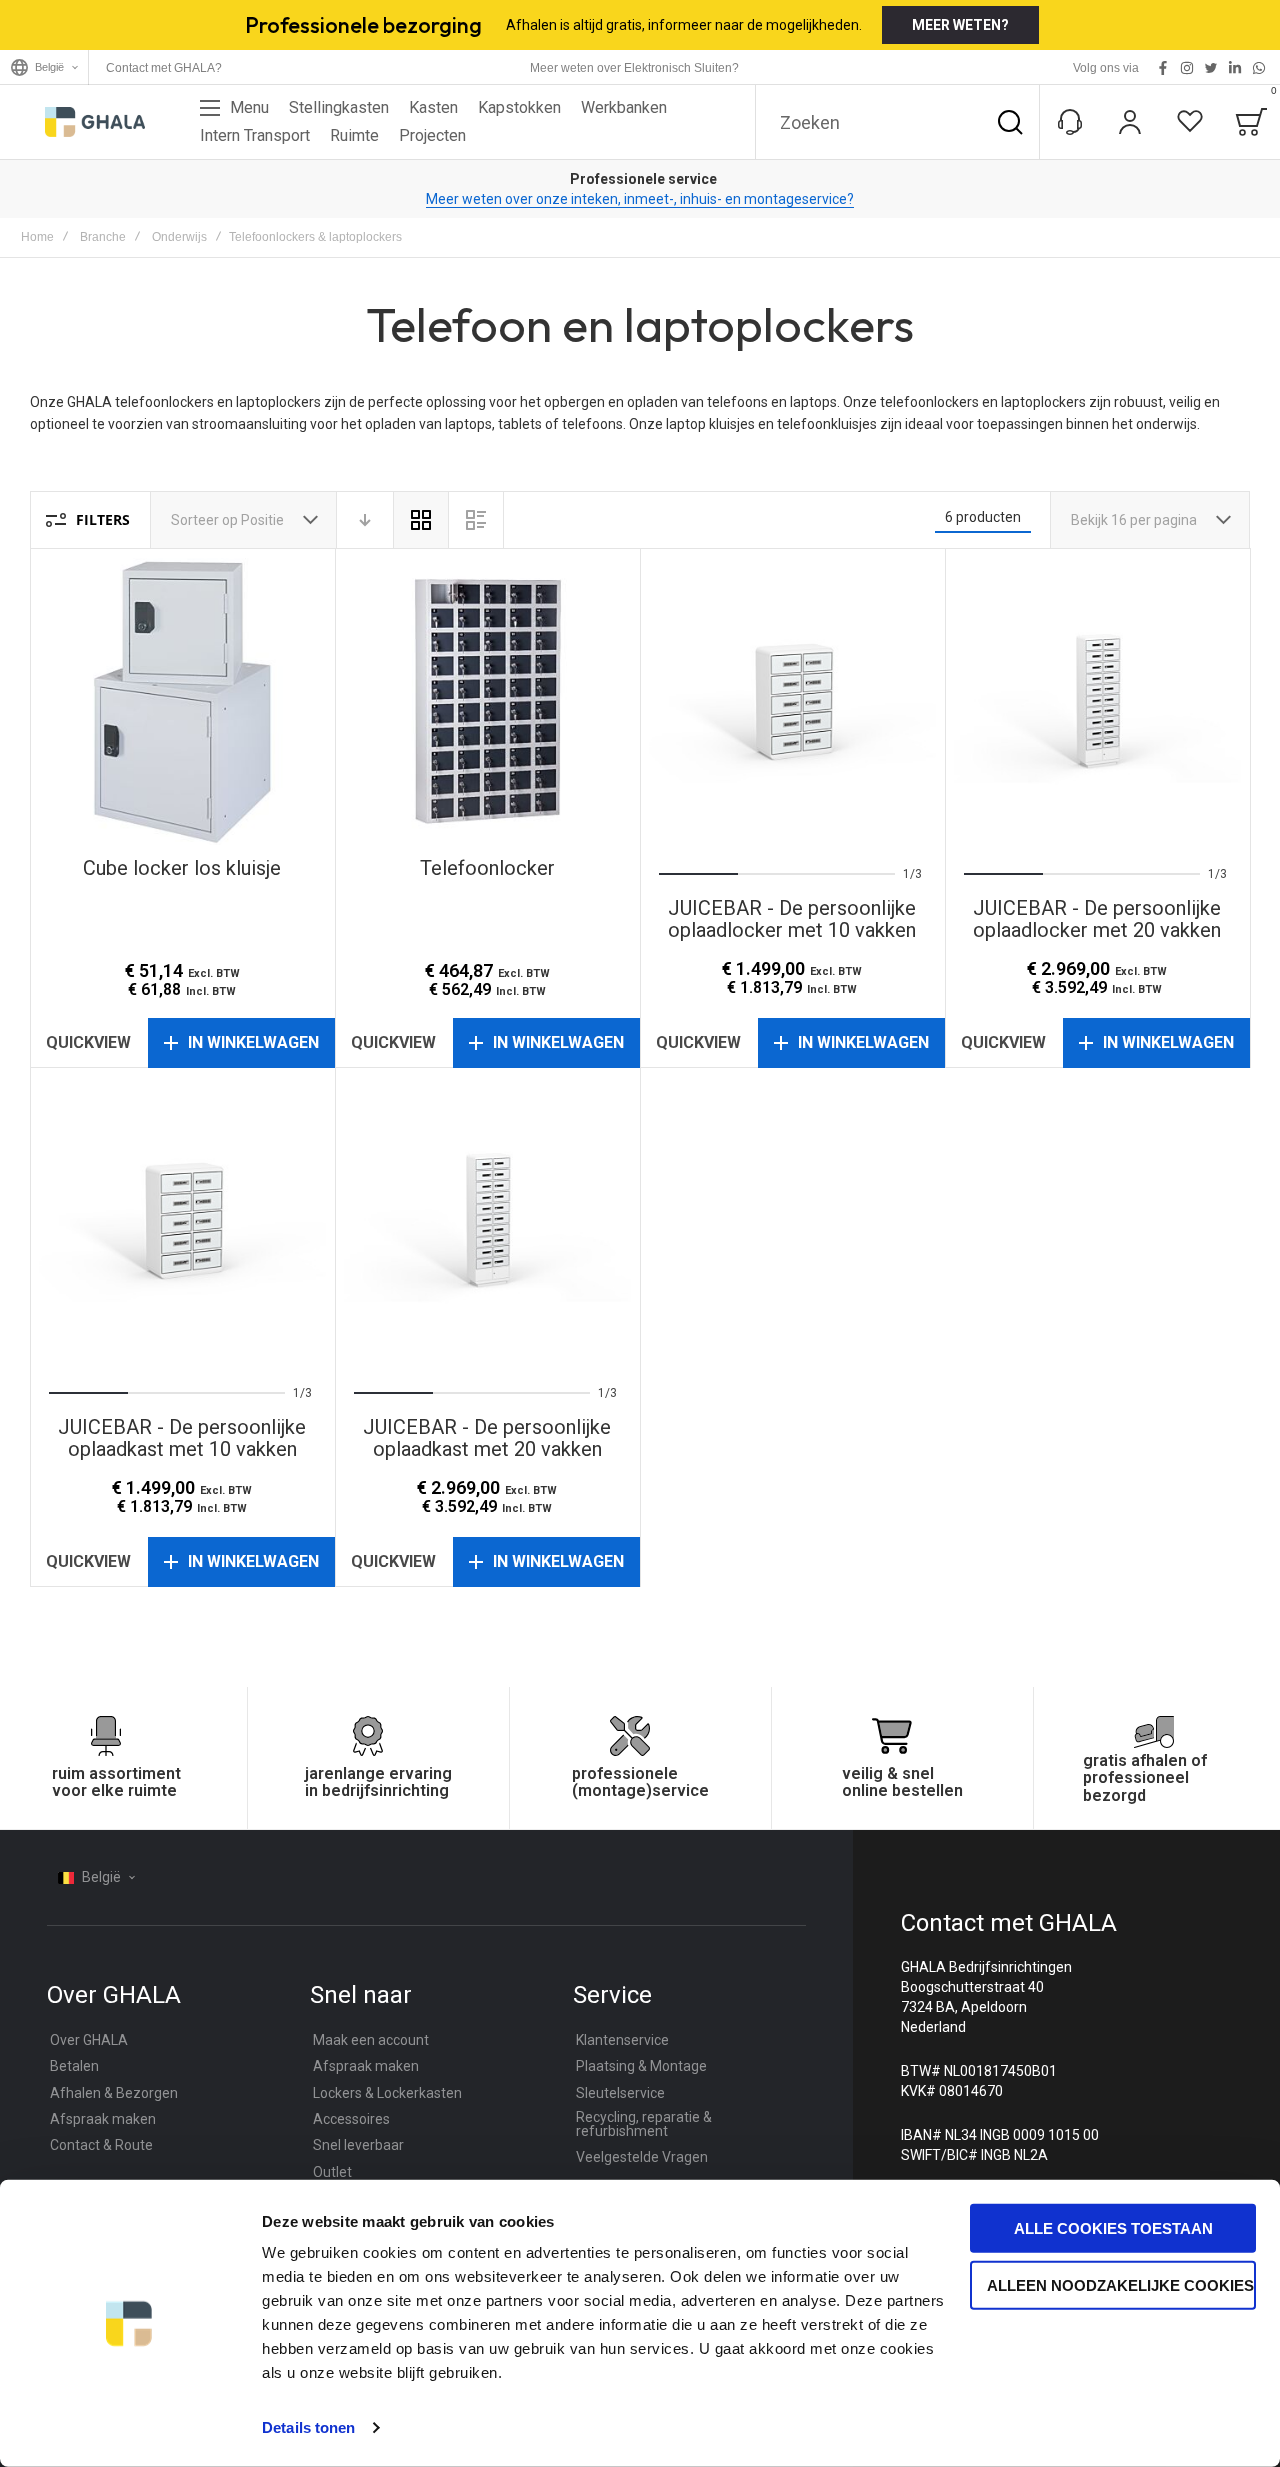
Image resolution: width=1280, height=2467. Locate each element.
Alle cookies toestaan (1113, 2228)
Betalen (74, 2066)
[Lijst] (476, 520)
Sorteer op (204, 520)
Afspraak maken (103, 2119)
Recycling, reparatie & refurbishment (644, 2124)
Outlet (332, 2172)
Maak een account (371, 2040)
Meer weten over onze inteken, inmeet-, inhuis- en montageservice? (640, 199)
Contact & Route (101, 2145)
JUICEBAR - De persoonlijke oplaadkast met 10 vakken (182, 1220)
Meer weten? (960, 25)
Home (37, 237)
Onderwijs (179, 237)
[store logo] (95, 122)
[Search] (1010, 122)
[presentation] (685, 701)
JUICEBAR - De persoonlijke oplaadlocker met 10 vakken (792, 701)
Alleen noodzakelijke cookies (1120, 2284)
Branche (103, 237)
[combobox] (897, 122)
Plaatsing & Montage (641, 2066)
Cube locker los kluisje (182, 701)
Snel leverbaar (358, 2145)
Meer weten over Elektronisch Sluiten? (634, 68)
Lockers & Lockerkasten (387, 2093)
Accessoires (351, 2119)
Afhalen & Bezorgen (114, 2093)
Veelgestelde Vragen (642, 2157)
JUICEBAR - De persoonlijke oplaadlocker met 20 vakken (1097, 701)
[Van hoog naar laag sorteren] (365, 520)
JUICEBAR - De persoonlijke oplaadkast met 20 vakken (487, 1220)
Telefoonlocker (487, 701)
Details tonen (308, 2427)
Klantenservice (622, 2040)
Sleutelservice (620, 2093)
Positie (264, 520)
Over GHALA (89, 2040)
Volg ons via (1106, 68)
